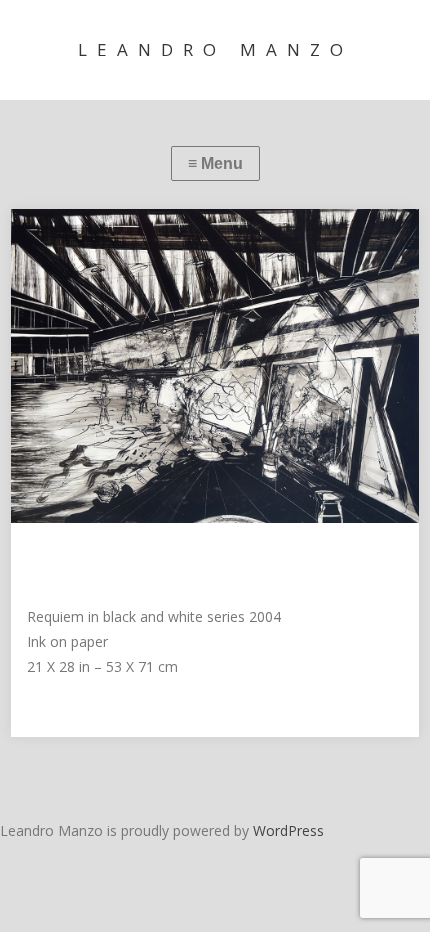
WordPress (288, 830)
